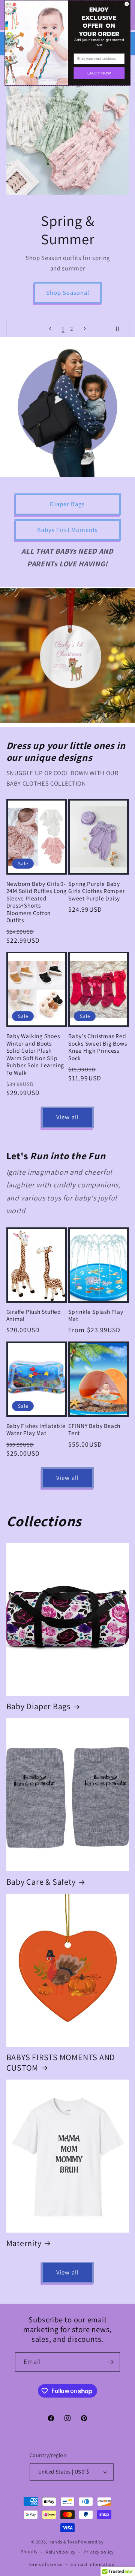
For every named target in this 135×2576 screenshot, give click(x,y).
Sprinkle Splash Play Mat (96, 1315)
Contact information (93, 2564)
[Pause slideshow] (121, 328)
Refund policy (61, 2552)
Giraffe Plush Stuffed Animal (34, 1315)
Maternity (24, 2243)
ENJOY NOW (99, 73)
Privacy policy (99, 2552)
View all (67, 1117)
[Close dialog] (127, 4)
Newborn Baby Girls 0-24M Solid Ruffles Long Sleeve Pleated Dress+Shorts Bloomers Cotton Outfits (37, 902)
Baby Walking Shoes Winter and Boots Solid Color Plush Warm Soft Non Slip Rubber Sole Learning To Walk (35, 1054)
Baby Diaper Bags (38, 1706)
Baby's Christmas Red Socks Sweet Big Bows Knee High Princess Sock (98, 1047)
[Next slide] (85, 328)
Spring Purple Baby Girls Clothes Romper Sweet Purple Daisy (97, 891)
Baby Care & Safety (41, 1882)
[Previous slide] (50, 328)
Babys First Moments (68, 530)
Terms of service (46, 2564)
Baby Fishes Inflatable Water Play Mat (36, 1430)
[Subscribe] (111, 2362)
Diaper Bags (67, 504)
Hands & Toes (63, 2542)
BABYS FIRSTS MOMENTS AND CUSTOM (61, 2062)
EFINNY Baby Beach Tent (94, 1430)
